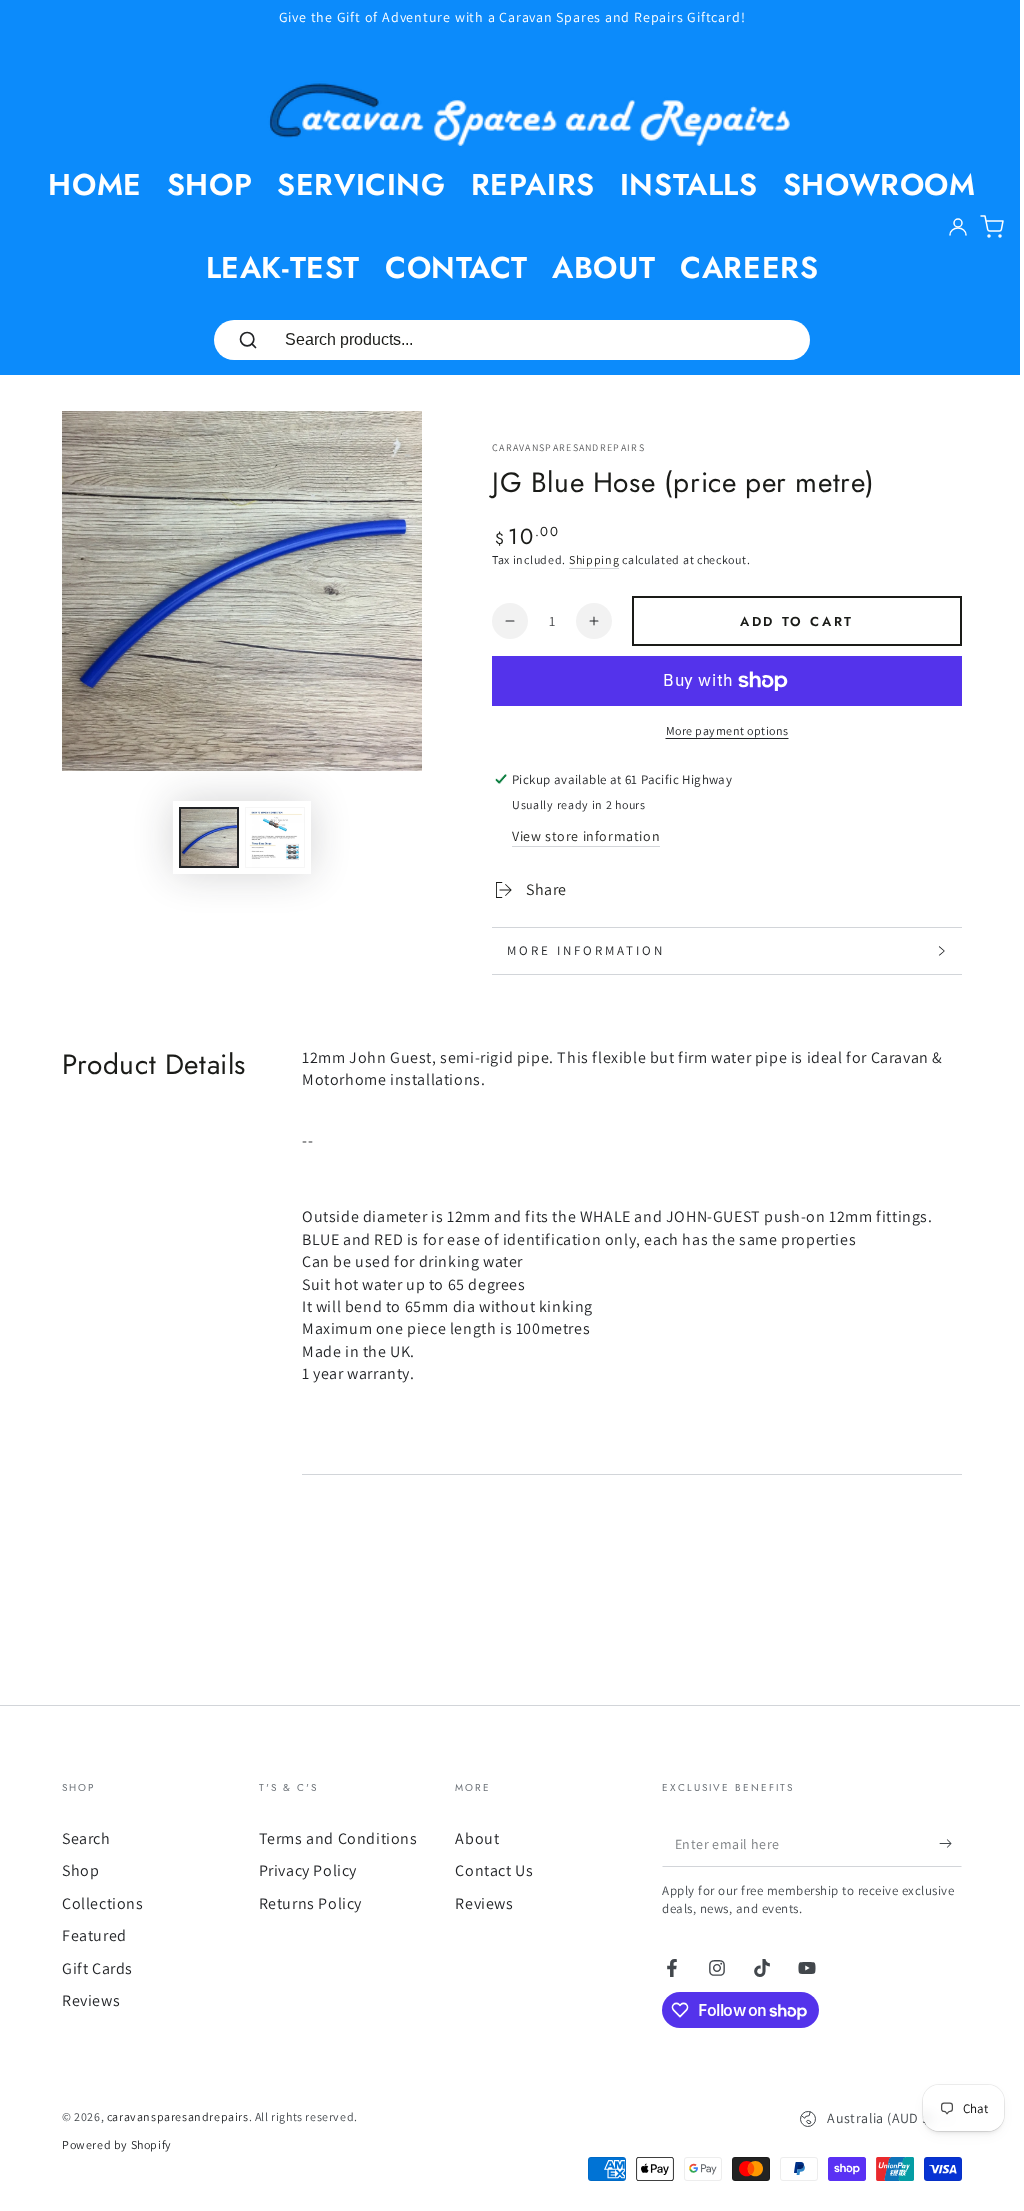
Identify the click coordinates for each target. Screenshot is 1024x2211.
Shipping (594, 559)
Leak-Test (283, 267)
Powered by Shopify (110, 2144)
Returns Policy (302, 1903)
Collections (96, 1903)
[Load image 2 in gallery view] (275, 837)
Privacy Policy (300, 1870)
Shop (209, 184)
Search (79, 1838)
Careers (749, 267)
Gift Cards (90, 1968)
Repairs (533, 184)
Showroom (879, 184)
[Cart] (992, 227)
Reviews (84, 2000)
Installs (689, 184)
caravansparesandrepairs (568, 447)
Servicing (361, 184)
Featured (87, 1935)
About (603, 267)
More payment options (727, 730)
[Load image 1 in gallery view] (209, 837)
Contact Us (487, 1870)
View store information (586, 836)
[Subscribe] (943, 1844)
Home (94, 184)
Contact (456, 267)
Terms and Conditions (330, 1838)
